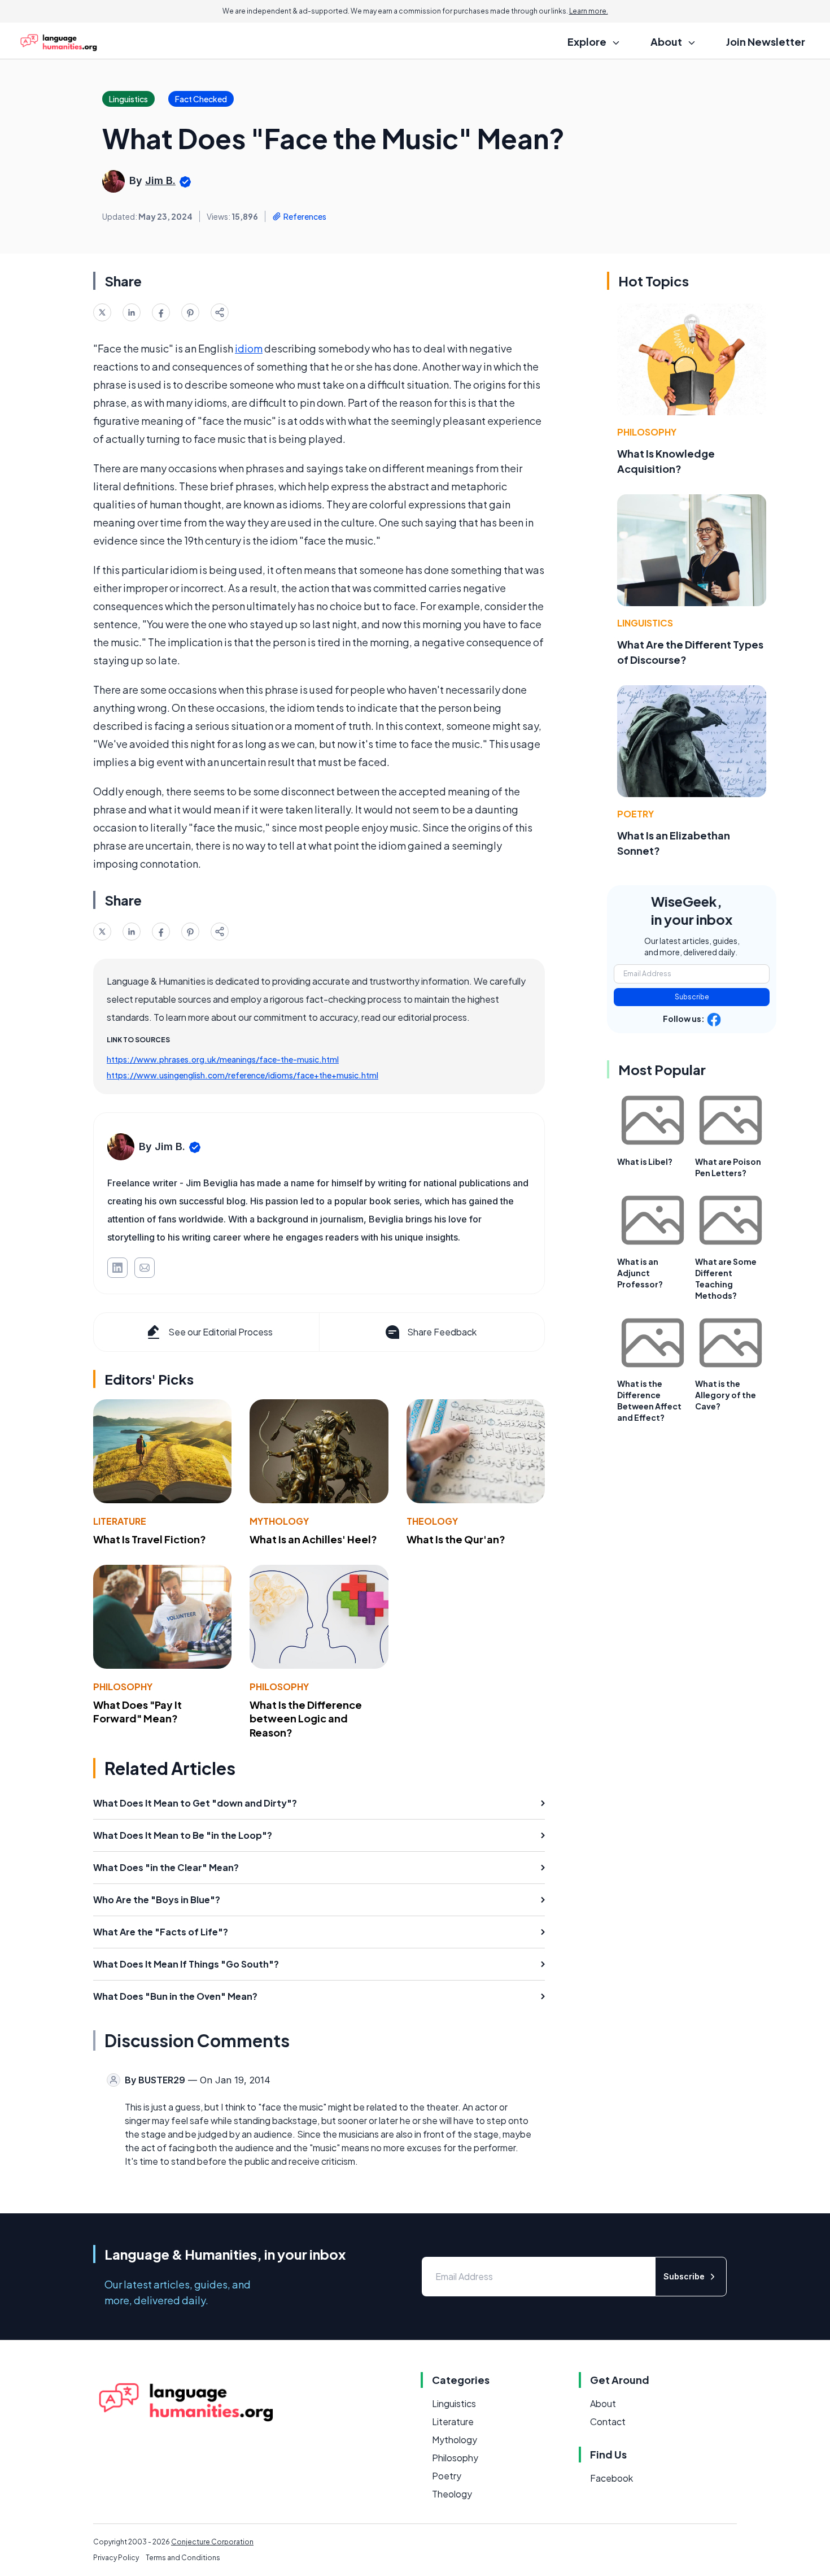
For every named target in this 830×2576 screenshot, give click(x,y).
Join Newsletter (766, 42)
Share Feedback (442, 1332)
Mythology (279, 1521)
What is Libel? (645, 1161)
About (603, 2403)
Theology (432, 1521)
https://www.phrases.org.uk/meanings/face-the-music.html (223, 1059)
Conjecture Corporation (212, 2542)
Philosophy (123, 1687)
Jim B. (160, 180)
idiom (249, 348)
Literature (120, 1521)
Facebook (611, 2478)
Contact (608, 2421)
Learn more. (589, 11)
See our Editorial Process (220, 1332)
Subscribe (692, 997)
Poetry (635, 814)
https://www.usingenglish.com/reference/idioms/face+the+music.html (243, 1075)
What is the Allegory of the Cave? (726, 1395)
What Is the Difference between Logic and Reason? (306, 1719)
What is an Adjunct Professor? (640, 1273)
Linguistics (645, 623)
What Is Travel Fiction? (150, 1539)
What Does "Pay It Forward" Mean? (137, 1712)
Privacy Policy (116, 2558)
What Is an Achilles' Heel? (313, 1539)
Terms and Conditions (183, 2558)
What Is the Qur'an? (456, 1539)
